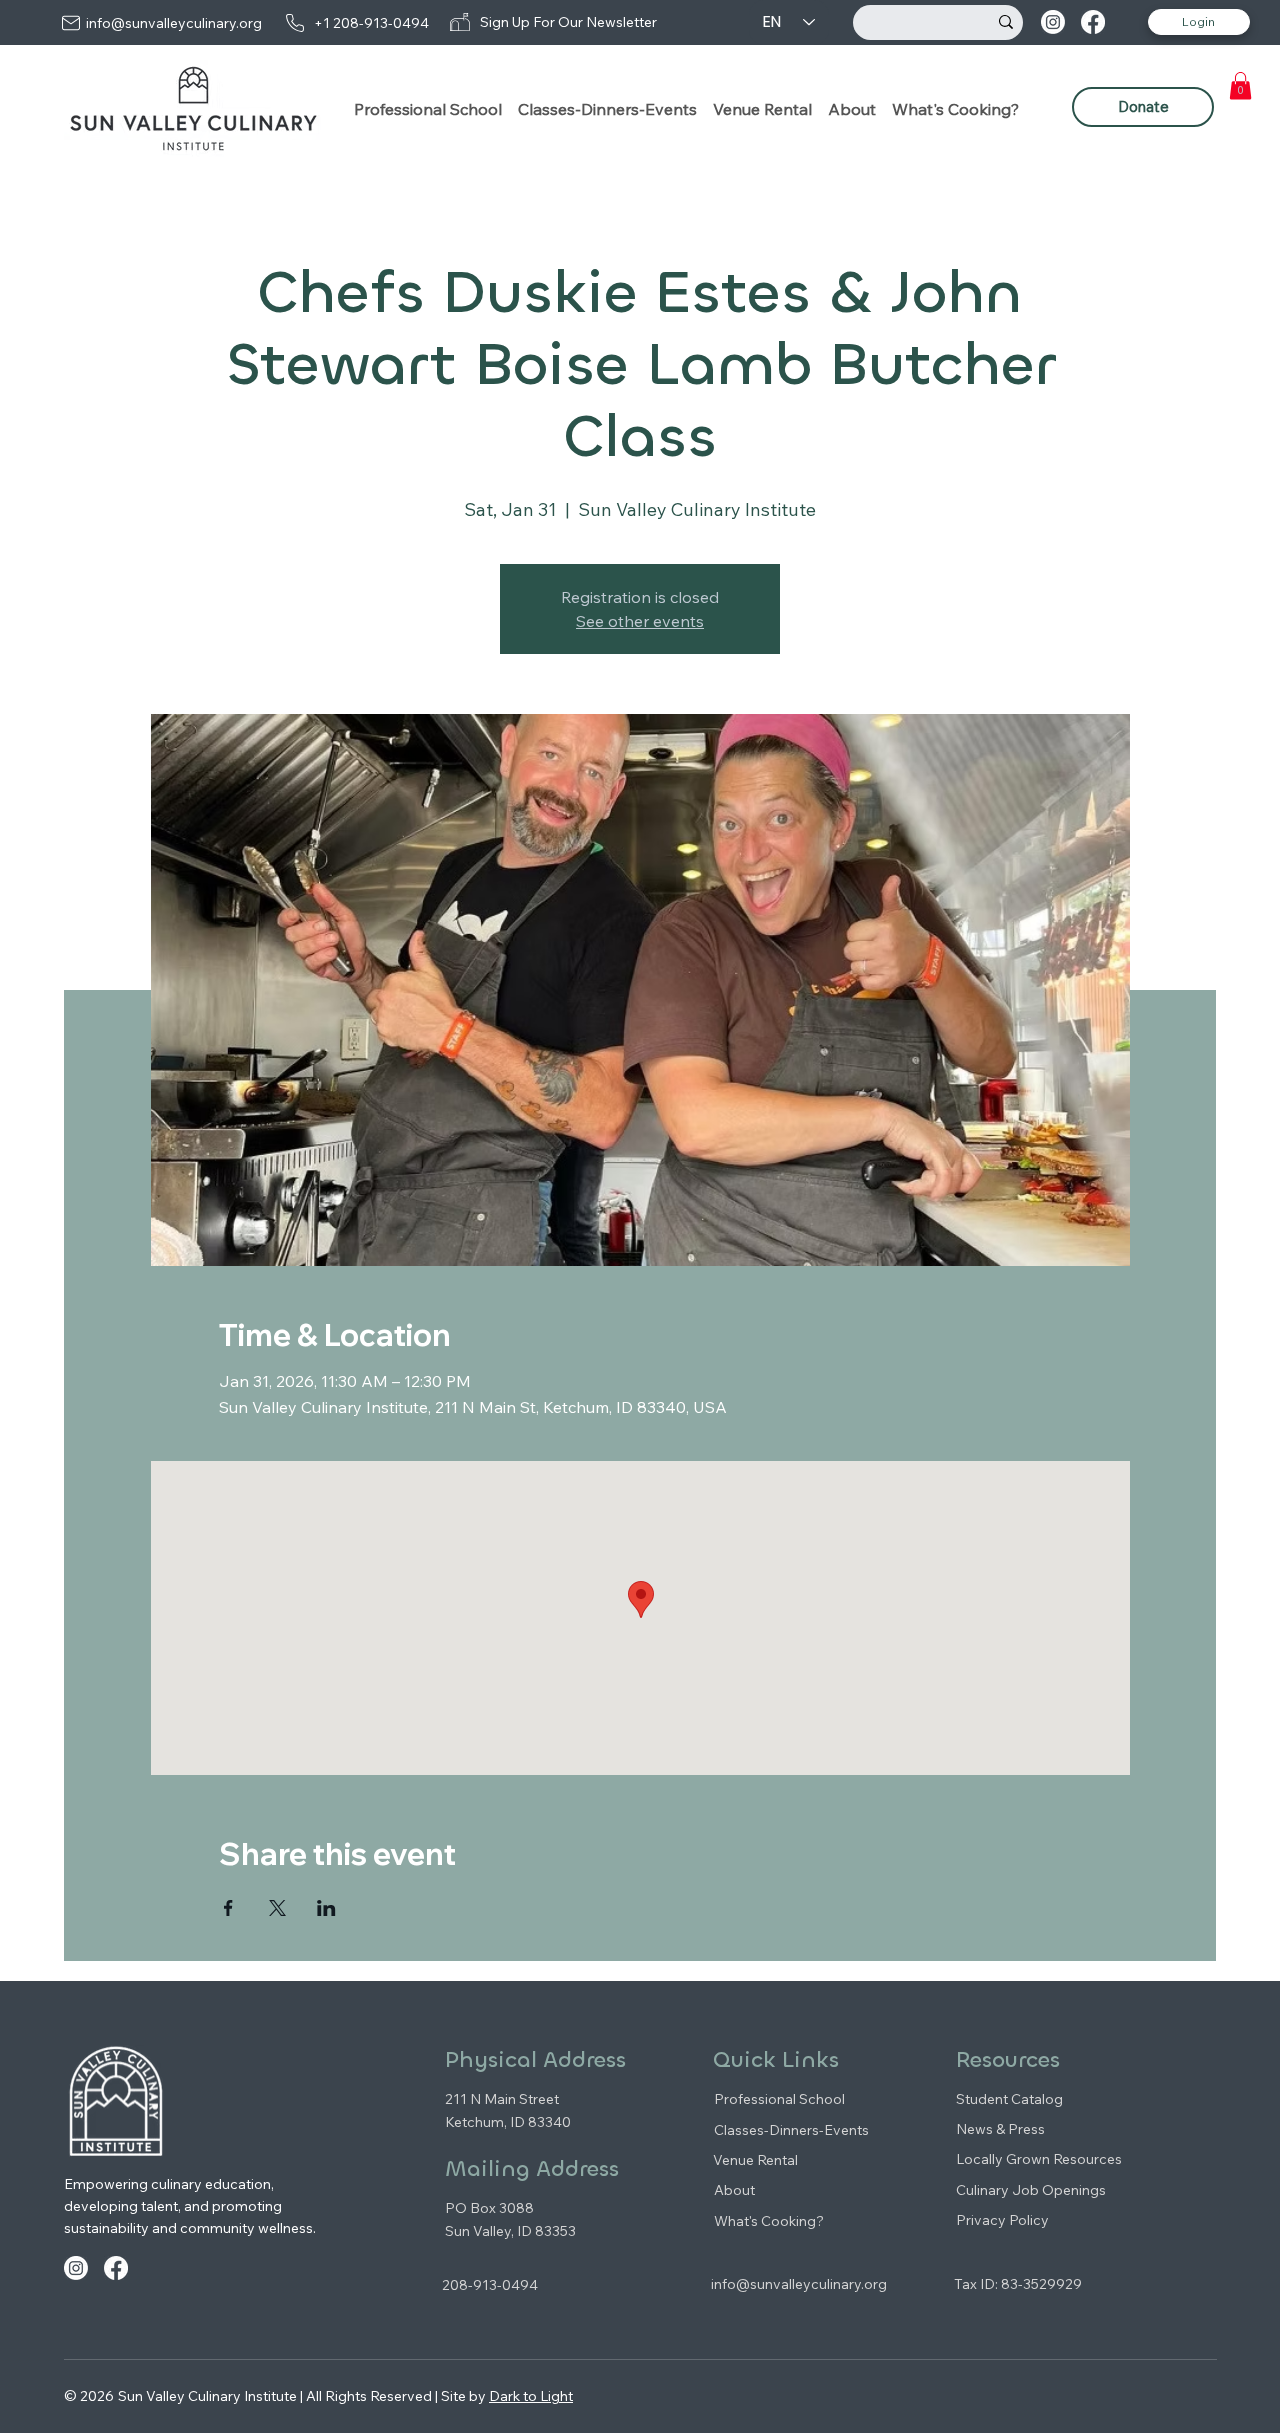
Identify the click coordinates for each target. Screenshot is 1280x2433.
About (734, 2190)
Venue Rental (755, 2160)
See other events (640, 621)
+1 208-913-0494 (371, 23)
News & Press (1000, 2129)
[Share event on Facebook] (228, 1908)
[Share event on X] (277, 1908)
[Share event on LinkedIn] (326, 1908)
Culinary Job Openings (1031, 2190)
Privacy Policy (1002, 2220)
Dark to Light (531, 2396)
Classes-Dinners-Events (791, 2130)
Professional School (779, 2099)
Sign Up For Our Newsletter (568, 22)
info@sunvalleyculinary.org (174, 23)
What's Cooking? (769, 2221)
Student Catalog (1009, 2099)
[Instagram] (1053, 22)
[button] (428, 109)
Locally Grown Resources (1039, 2159)
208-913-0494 (490, 2285)
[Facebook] (1093, 22)
